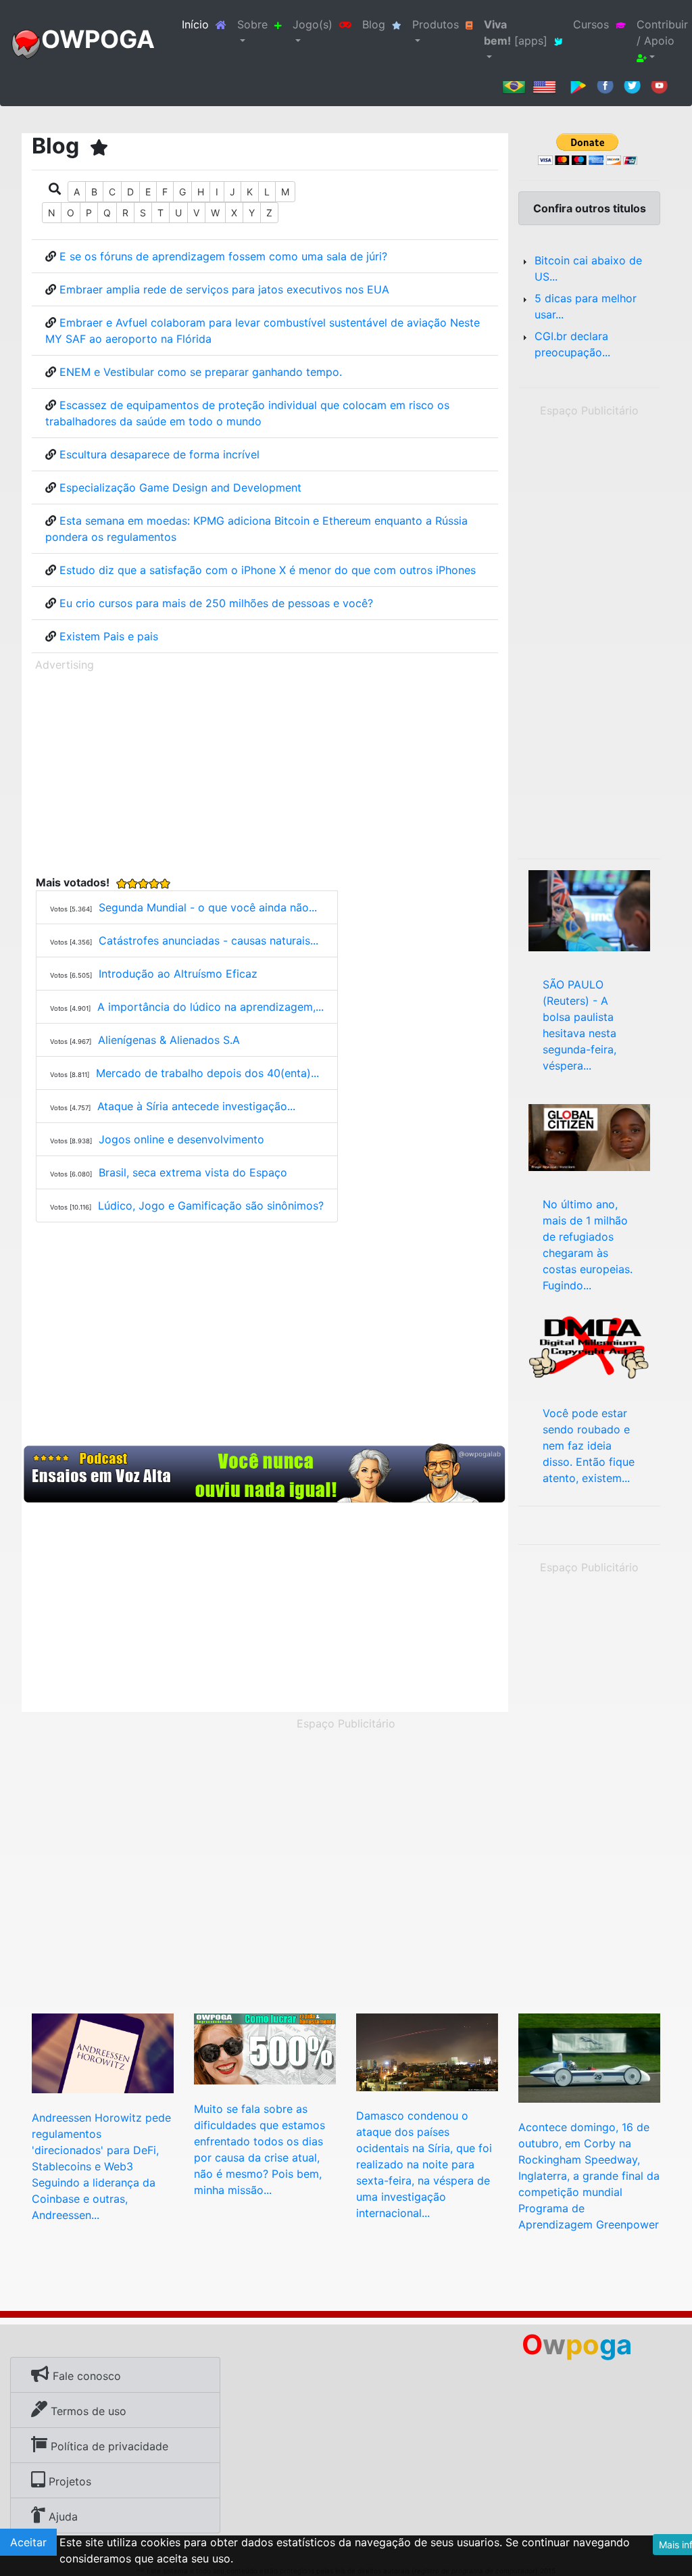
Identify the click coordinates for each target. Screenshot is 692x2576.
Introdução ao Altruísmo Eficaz (178, 974)
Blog (374, 24)
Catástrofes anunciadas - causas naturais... (208, 940)
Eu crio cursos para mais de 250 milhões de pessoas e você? (216, 603)
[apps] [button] (516, 32)
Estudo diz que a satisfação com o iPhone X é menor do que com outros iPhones (268, 570)
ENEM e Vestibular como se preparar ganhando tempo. (201, 372)
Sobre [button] (252, 24)
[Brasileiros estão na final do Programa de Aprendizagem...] (589, 2057)
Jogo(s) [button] (313, 24)
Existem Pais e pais (109, 636)
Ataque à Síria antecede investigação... (196, 1106)
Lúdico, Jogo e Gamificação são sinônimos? (211, 1206)
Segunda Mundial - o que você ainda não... (208, 907)
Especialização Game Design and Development (180, 487)
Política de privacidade (108, 2446)
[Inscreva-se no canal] (659, 85)
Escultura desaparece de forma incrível (159, 454)
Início (207, 24)
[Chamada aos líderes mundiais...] (589, 1137)
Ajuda (61, 2517)
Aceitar (28, 2542)
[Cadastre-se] (265, 1474)
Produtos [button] (436, 24)
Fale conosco (85, 2376)
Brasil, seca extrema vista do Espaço (193, 1172)
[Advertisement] (265, 771)
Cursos (591, 24)
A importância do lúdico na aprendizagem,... (211, 1007)
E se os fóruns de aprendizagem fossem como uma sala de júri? (223, 256)
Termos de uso (87, 2411)
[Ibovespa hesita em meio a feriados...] (589, 909)
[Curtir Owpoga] (605, 85)
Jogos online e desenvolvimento (181, 1139)
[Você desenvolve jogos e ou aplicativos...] (589, 1345)
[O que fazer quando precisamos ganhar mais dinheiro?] (265, 2048)
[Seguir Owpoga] (632, 85)
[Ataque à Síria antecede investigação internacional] (427, 2051)
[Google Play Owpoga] (578, 85)
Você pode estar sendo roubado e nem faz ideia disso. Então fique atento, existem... (589, 1446)
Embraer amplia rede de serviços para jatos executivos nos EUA (224, 289)
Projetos (68, 2481)
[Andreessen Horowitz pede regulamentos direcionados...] (103, 2052)
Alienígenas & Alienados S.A (169, 1040)
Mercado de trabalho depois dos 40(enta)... (207, 1073)
